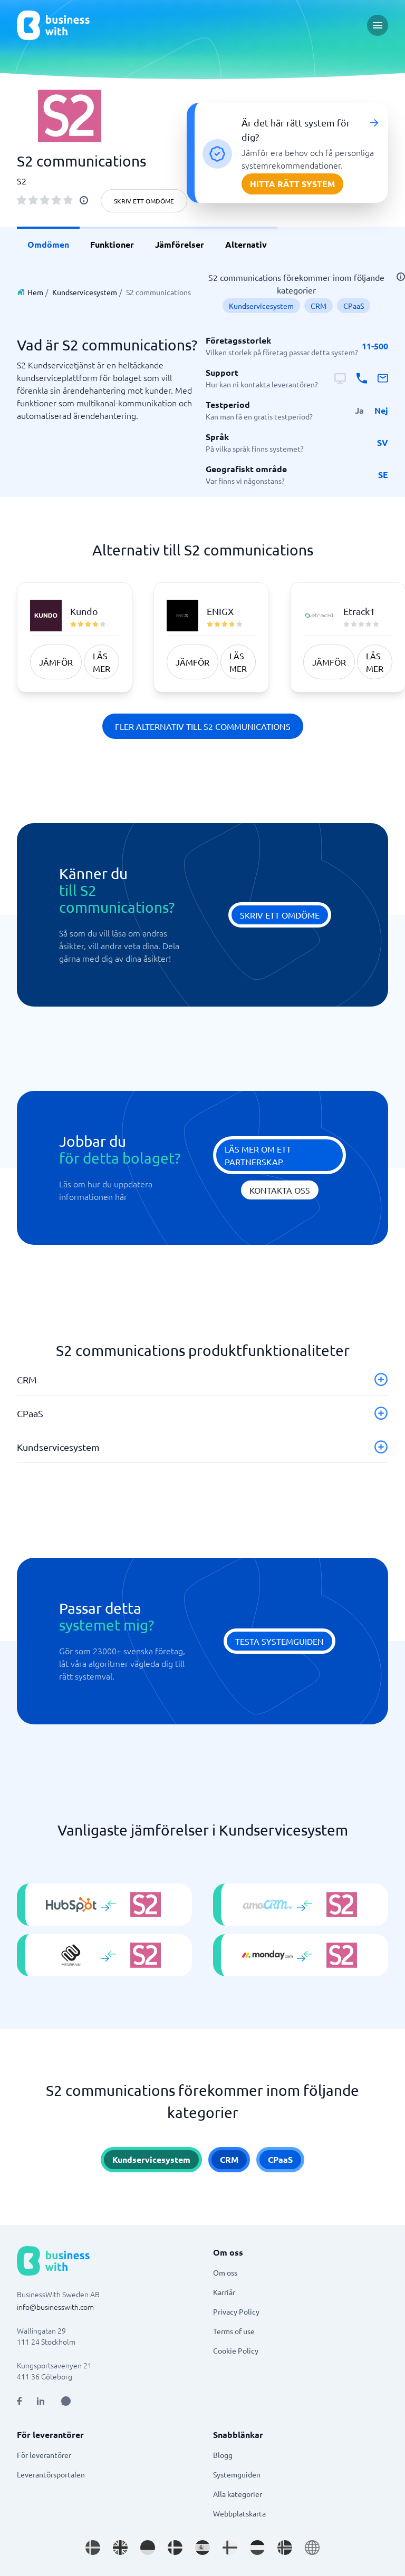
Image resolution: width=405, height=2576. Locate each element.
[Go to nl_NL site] (257, 2548)
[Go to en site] (312, 2548)
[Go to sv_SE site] (93, 2548)
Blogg (223, 2455)
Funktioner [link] (112, 244)
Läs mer (102, 662)
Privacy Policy (236, 2311)
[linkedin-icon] (41, 2401)
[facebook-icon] (19, 2401)
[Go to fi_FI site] (230, 2548)
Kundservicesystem (85, 292)
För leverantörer (44, 2455)
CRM (319, 306)
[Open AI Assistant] (66, 2401)
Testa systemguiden (279, 1641)
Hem (35, 292)
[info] (84, 200)
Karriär (224, 2292)
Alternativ (246, 244)
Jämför (56, 662)
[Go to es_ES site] (202, 2548)
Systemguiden (237, 2474)
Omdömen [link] (48, 244)
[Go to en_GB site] (120, 2548)
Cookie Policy (236, 2350)
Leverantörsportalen (51, 2474)
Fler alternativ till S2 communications (203, 726)
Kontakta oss (280, 1190)
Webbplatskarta (239, 2513)
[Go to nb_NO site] (285, 2548)
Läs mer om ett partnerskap (258, 1155)
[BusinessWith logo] (53, 25)
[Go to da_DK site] (175, 2548)
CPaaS (354, 306)
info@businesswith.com (55, 2307)
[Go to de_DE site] (148, 2548)
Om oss (225, 2272)
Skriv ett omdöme (144, 201)
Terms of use (234, 2331)
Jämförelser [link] (180, 244)
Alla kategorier (238, 2494)
